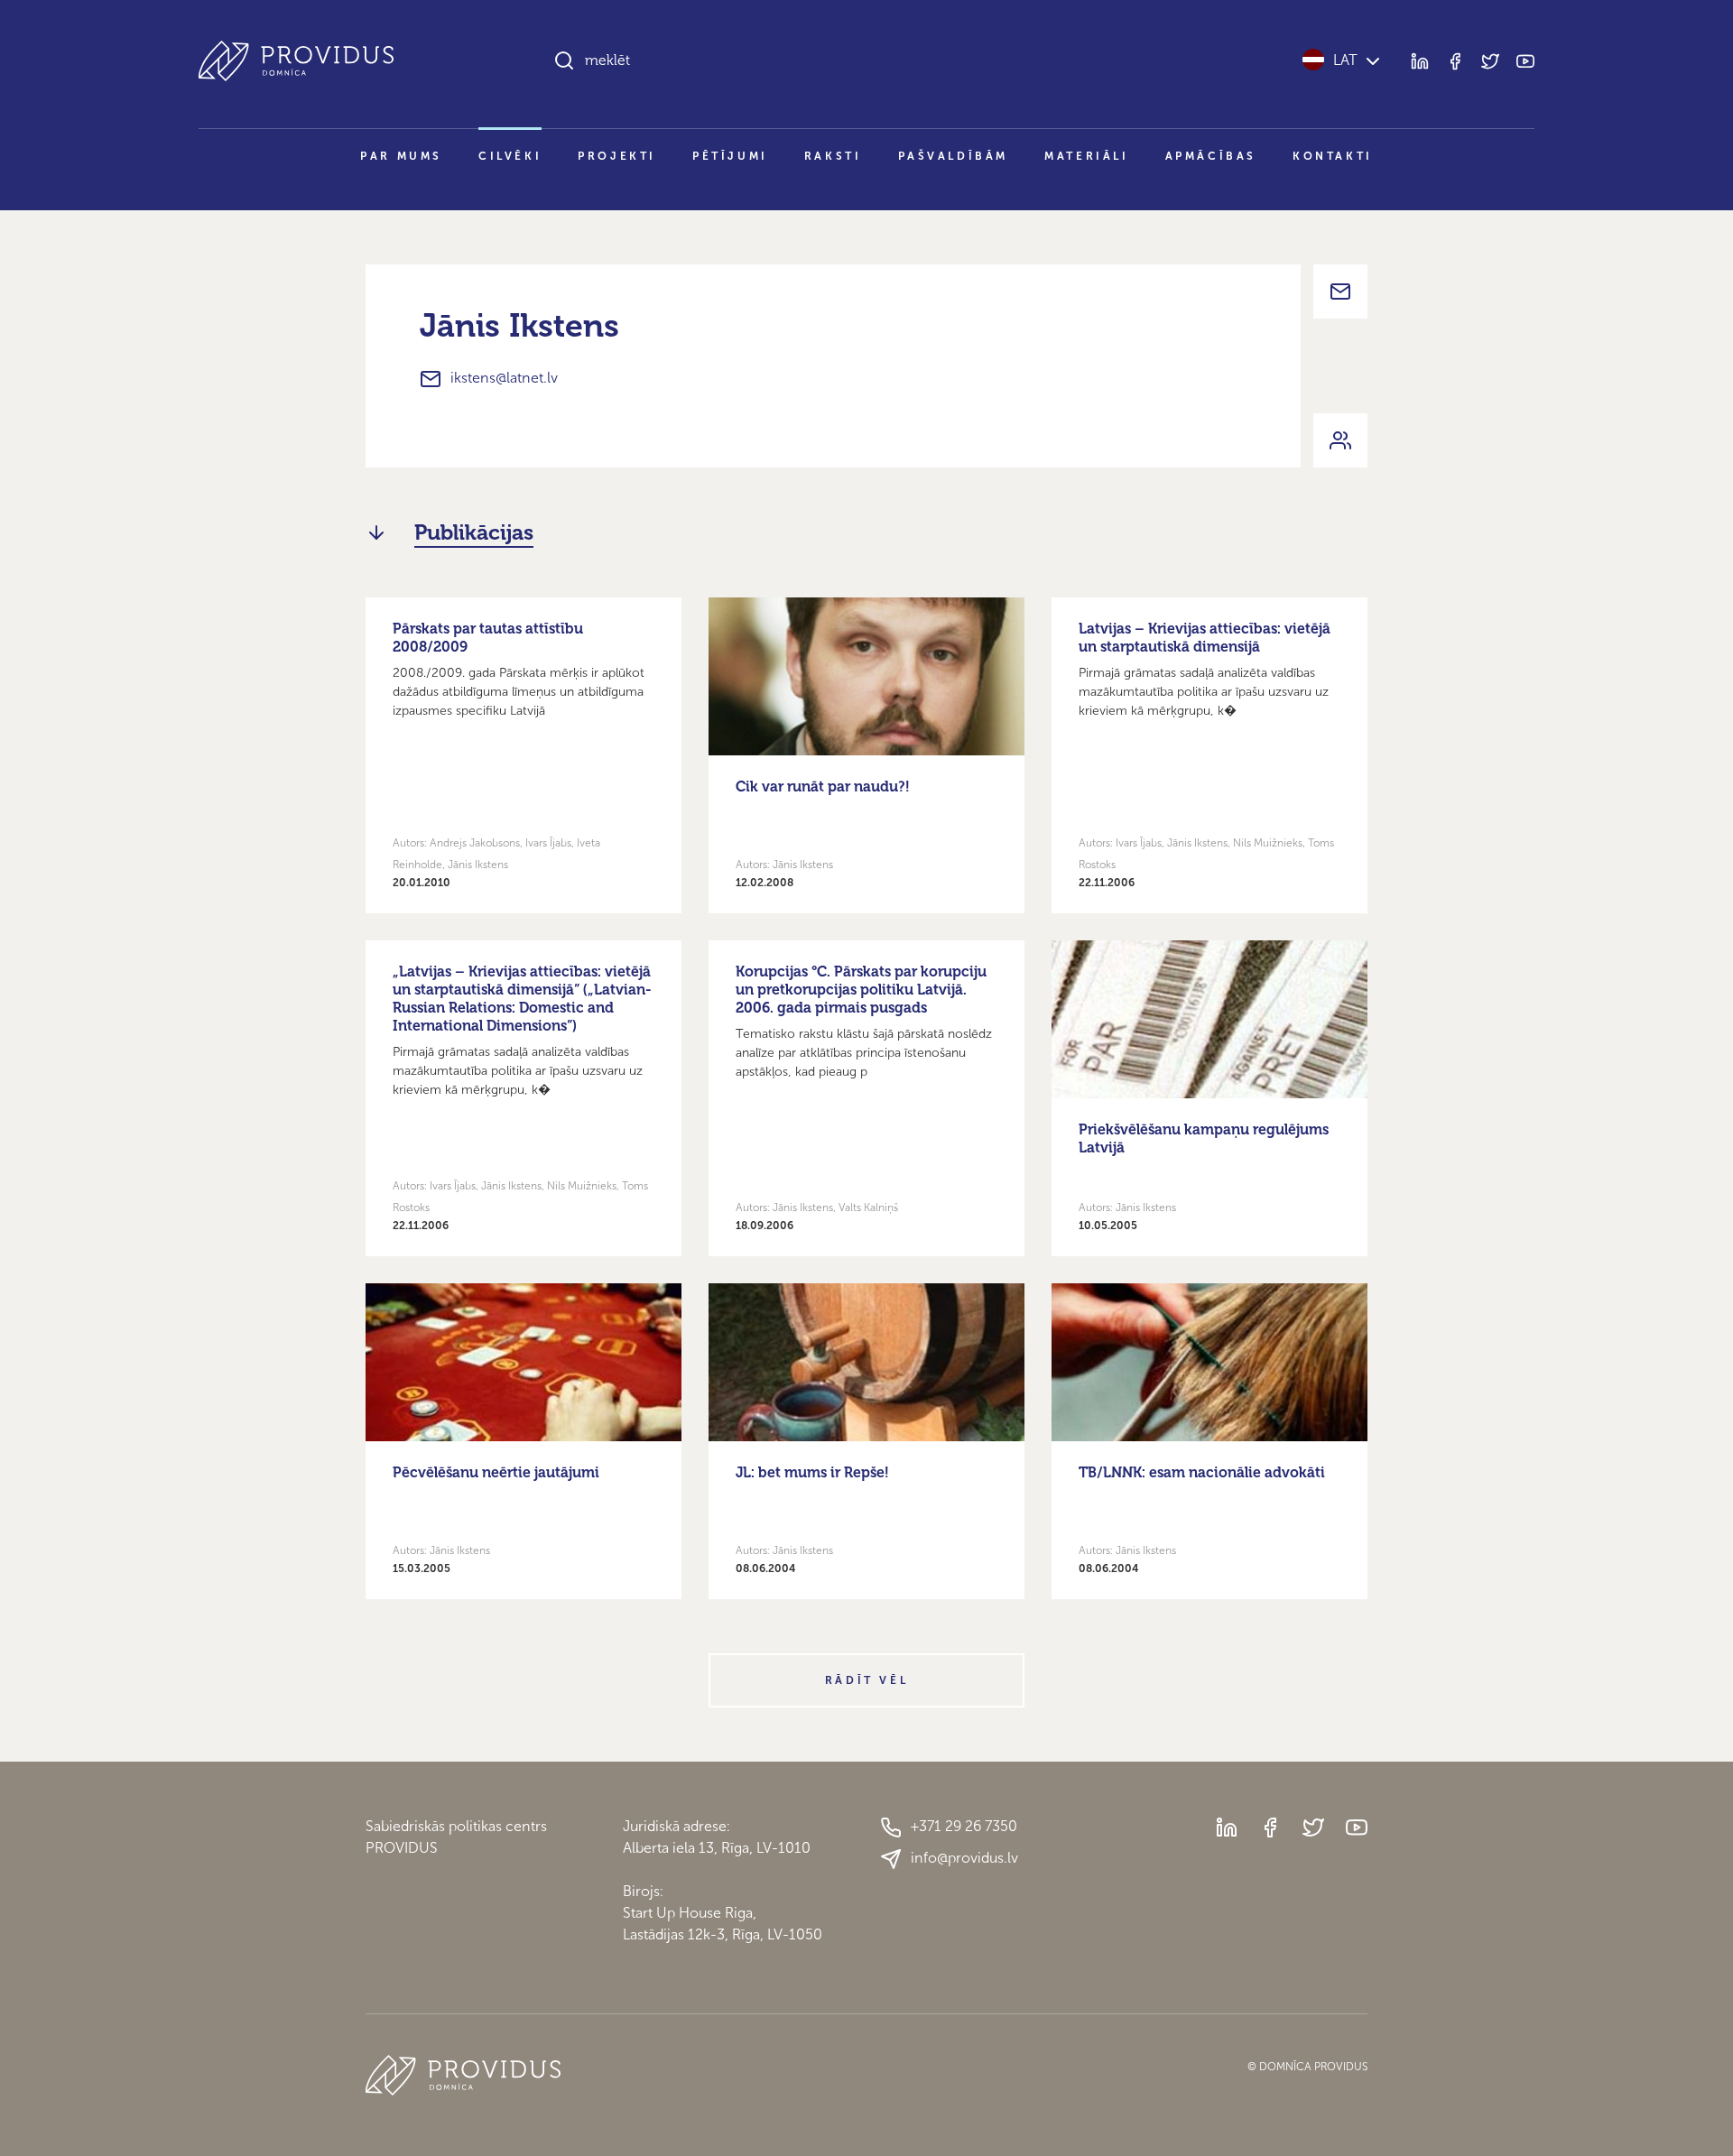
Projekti (617, 156)
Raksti (833, 156)
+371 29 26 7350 (964, 1826)
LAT (1345, 60)
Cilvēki (510, 156)
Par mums (401, 156)
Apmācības (1211, 156)
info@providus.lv (964, 1858)
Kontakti (1333, 156)
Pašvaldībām (954, 156)
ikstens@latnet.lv (504, 378)
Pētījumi (730, 156)
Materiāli (1086, 156)
